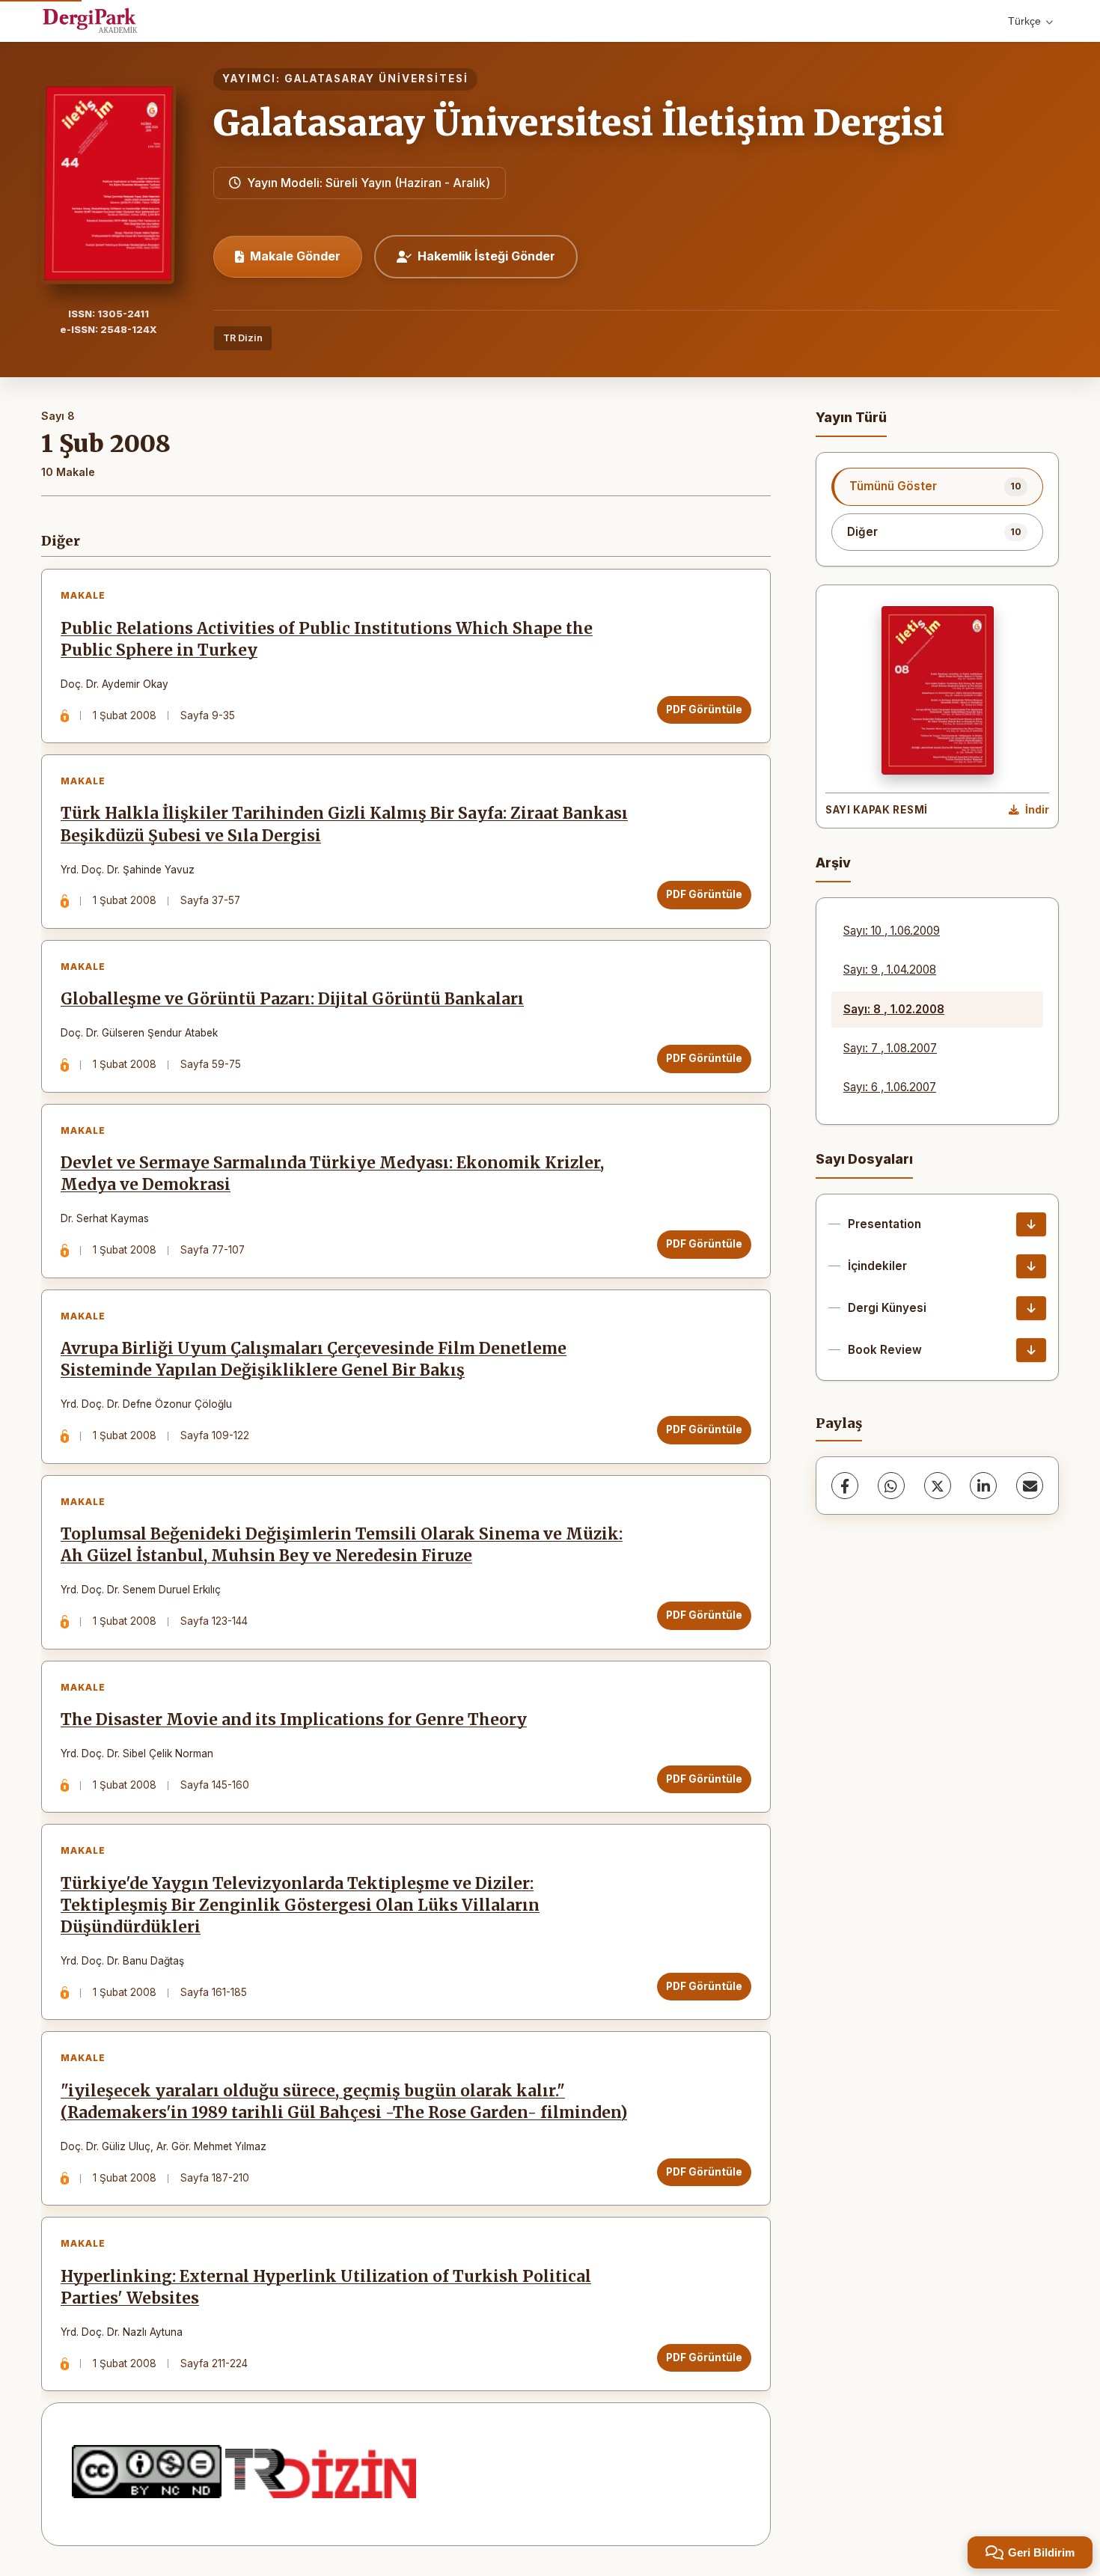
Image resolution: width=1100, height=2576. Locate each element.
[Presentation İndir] (1031, 1224)
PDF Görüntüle (704, 709)
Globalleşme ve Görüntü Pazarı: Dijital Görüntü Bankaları (292, 999)
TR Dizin (243, 338)
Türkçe (1024, 21)
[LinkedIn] (983, 1486)
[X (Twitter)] (938, 1486)
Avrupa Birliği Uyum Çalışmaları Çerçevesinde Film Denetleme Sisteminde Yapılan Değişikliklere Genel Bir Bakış (314, 1359)
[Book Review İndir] (1031, 1350)
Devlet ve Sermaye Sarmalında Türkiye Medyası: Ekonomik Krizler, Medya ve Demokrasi (332, 1174)
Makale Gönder (295, 256)
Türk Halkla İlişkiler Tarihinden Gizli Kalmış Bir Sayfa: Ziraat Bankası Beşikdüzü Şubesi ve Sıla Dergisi (344, 824)
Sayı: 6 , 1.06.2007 (890, 1087)
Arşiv (833, 863)
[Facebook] (845, 1486)
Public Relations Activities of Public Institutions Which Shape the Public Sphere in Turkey (327, 640)
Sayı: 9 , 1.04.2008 (890, 970)
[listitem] (937, 486)
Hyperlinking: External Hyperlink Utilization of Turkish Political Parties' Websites (326, 2287)
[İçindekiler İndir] (1031, 1266)
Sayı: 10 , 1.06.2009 (892, 931)
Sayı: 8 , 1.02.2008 (894, 1009)
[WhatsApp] (891, 1486)
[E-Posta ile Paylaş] (1030, 1486)
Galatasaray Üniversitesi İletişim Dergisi (579, 123)
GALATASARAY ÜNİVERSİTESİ (376, 79)
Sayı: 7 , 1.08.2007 (890, 1048)
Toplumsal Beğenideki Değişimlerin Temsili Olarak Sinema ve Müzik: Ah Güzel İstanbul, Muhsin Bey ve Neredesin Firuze (342, 1545)
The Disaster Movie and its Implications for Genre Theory (294, 1720)
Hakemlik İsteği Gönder (486, 256)
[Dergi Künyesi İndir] (1031, 1308)
